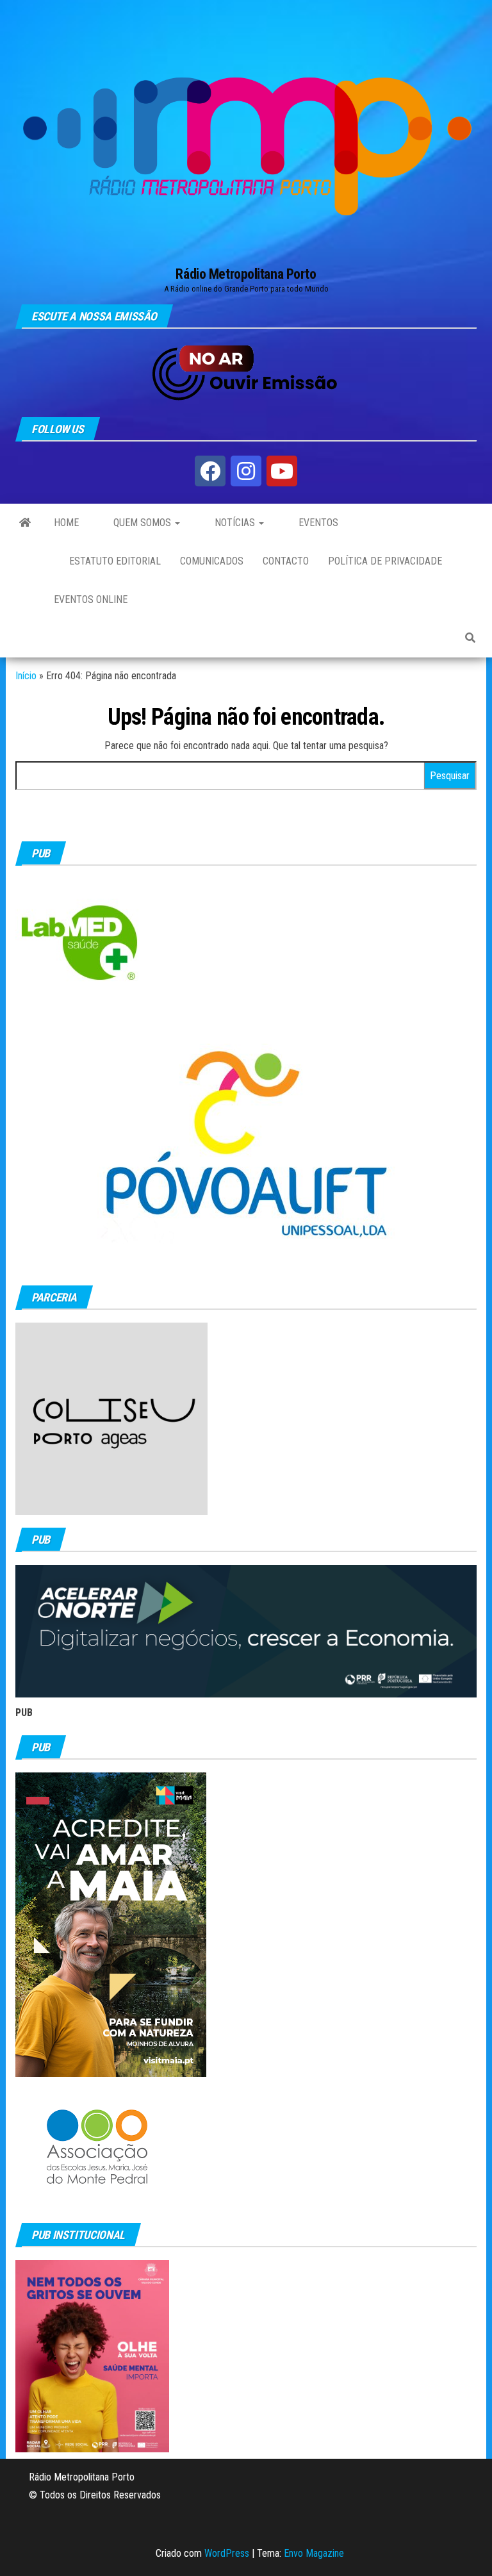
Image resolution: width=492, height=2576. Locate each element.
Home (66, 523)
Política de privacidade (385, 561)
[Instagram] (246, 471)
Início (26, 676)
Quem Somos (142, 523)
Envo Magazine (314, 2553)
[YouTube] (282, 471)
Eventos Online (91, 599)
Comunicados (212, 561)
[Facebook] (210, 471)
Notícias (235, 523)
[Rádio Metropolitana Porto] (25, 523)
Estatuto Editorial (114, 561)
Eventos (317, 523)
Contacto (286, 561)
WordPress (227, 2553)
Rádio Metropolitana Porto (246, 274)
